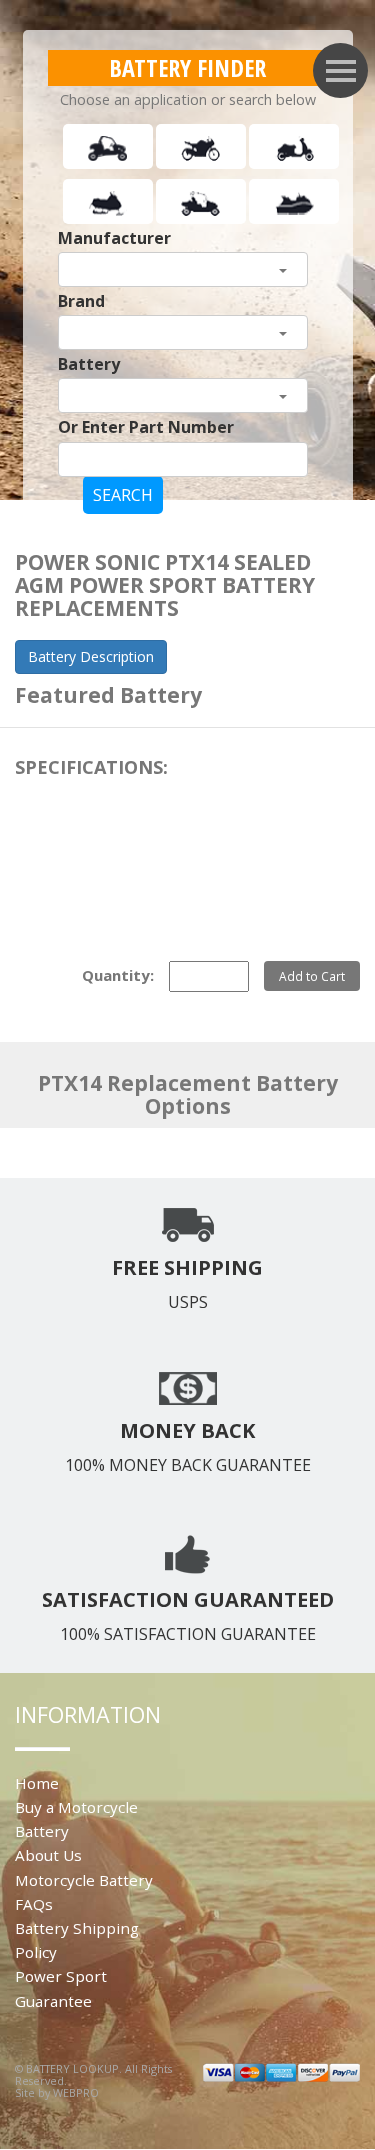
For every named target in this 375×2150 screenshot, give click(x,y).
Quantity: (118, 975)
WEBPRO (76, 2092)
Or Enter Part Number (146, 427)
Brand (81, 301)
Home (37, 1783)
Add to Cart (312, 976)
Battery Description (91, 656)
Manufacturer (114, 238)
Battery (89, 364)
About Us (48, 1855)
